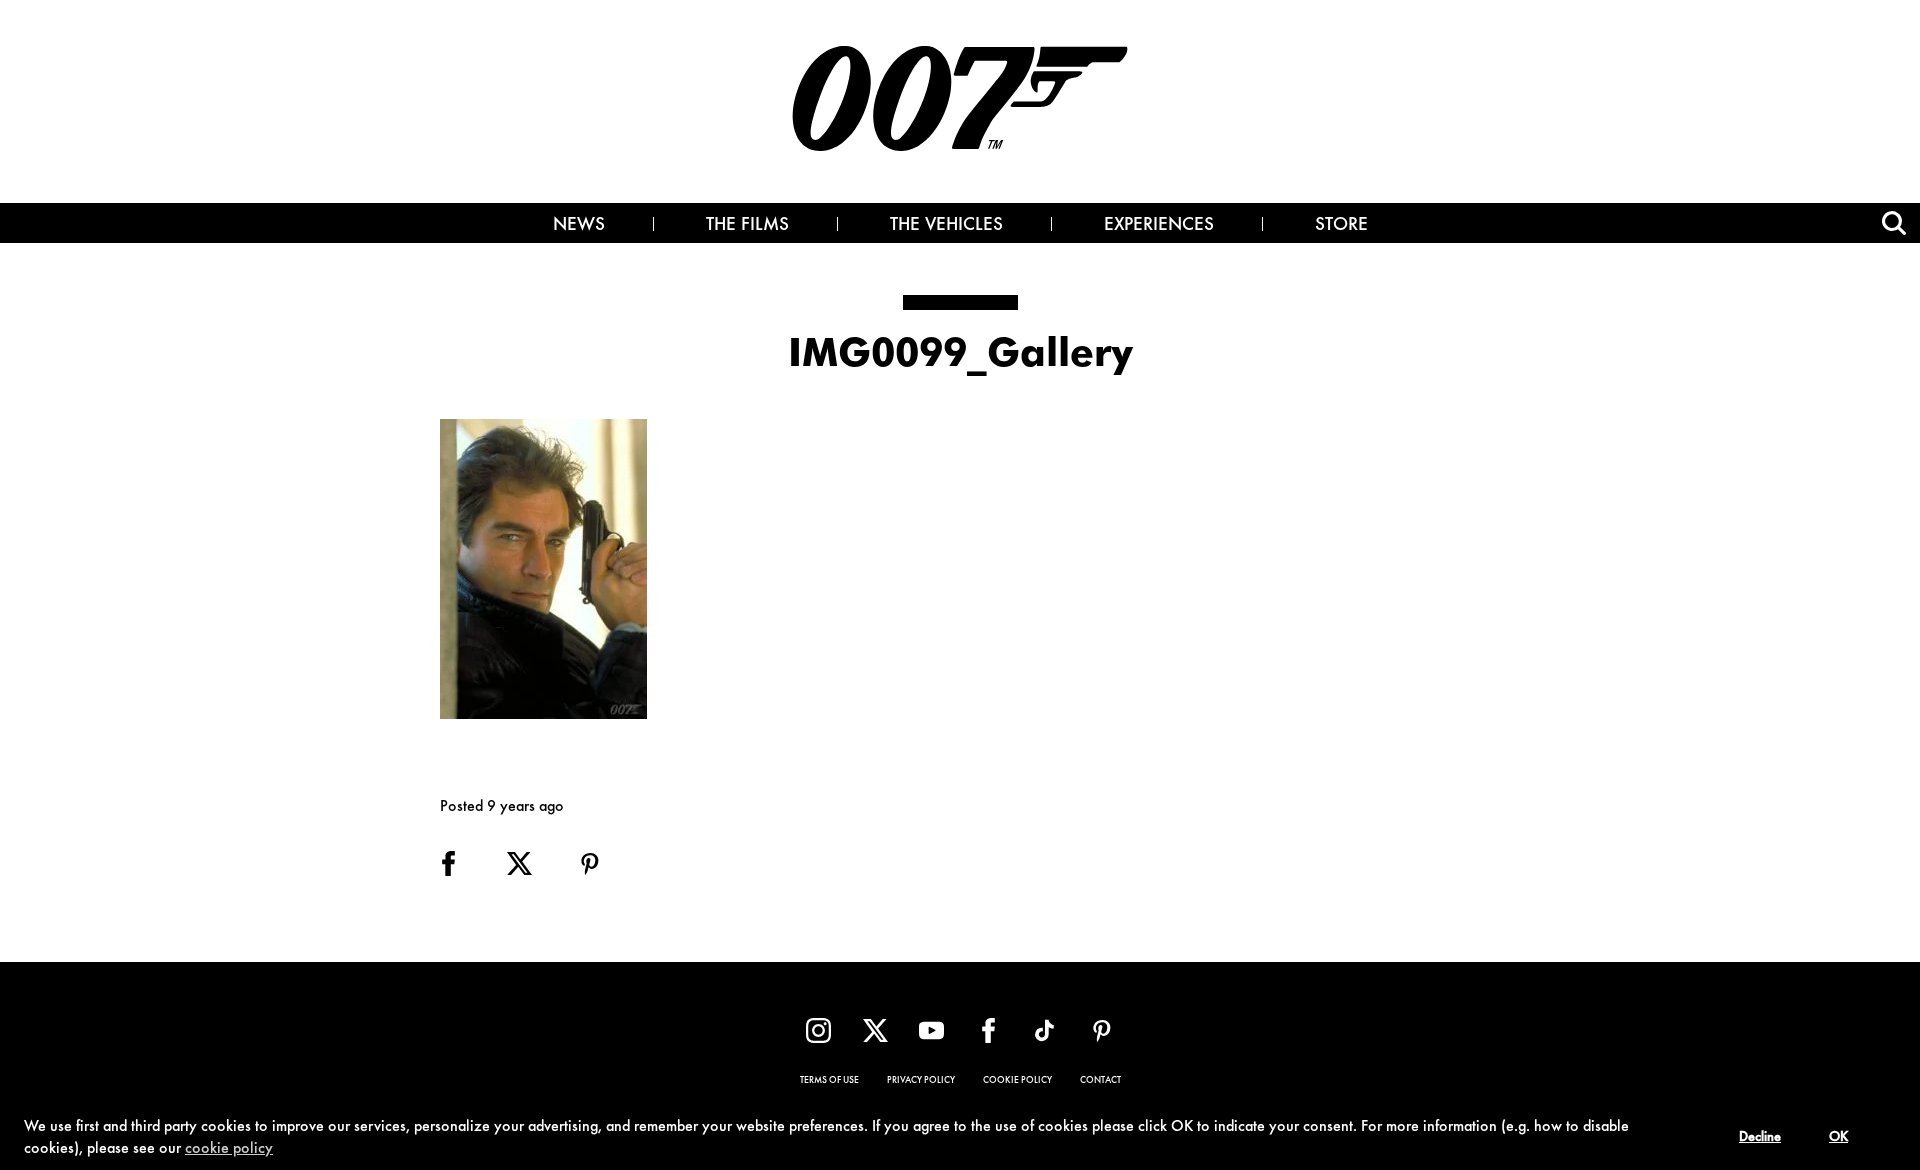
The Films (747, 226)
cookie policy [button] (229, 1149)
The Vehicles (946, 226)
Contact (1100, 1081)
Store (1341, 226)
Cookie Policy (1017, 1081)
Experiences (1159, 226)
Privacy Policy (921, 1081)
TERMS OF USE (829, 1081)
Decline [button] (1760, 1138)
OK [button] (1838, 1138)
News (579, 226)
